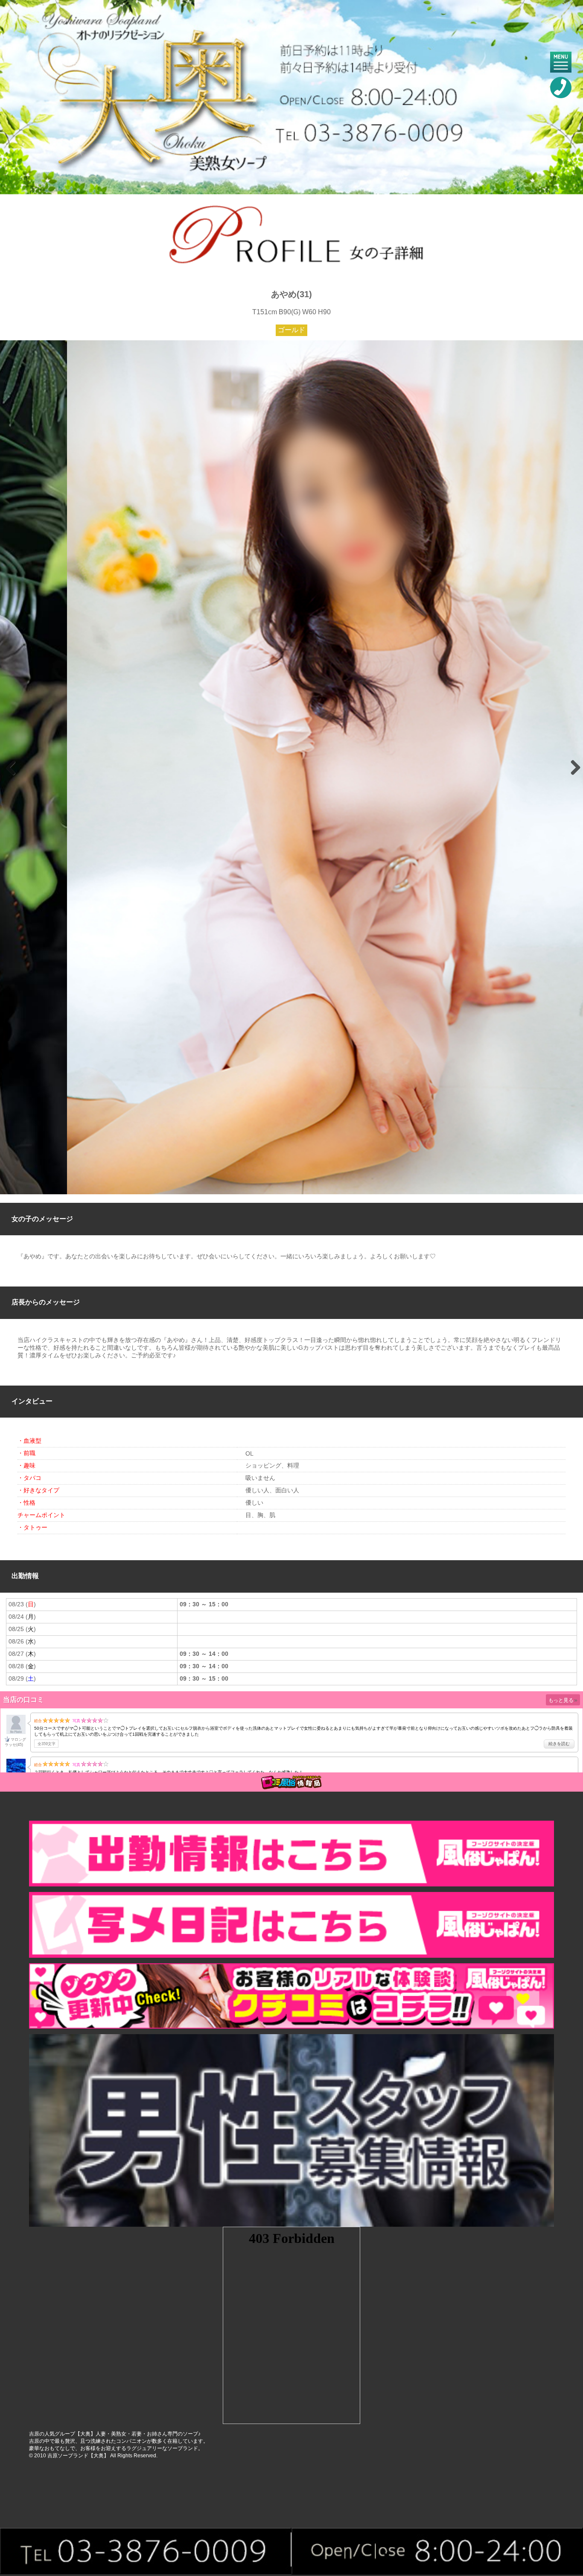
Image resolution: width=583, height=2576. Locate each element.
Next (572, 767)
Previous (11, 767)
